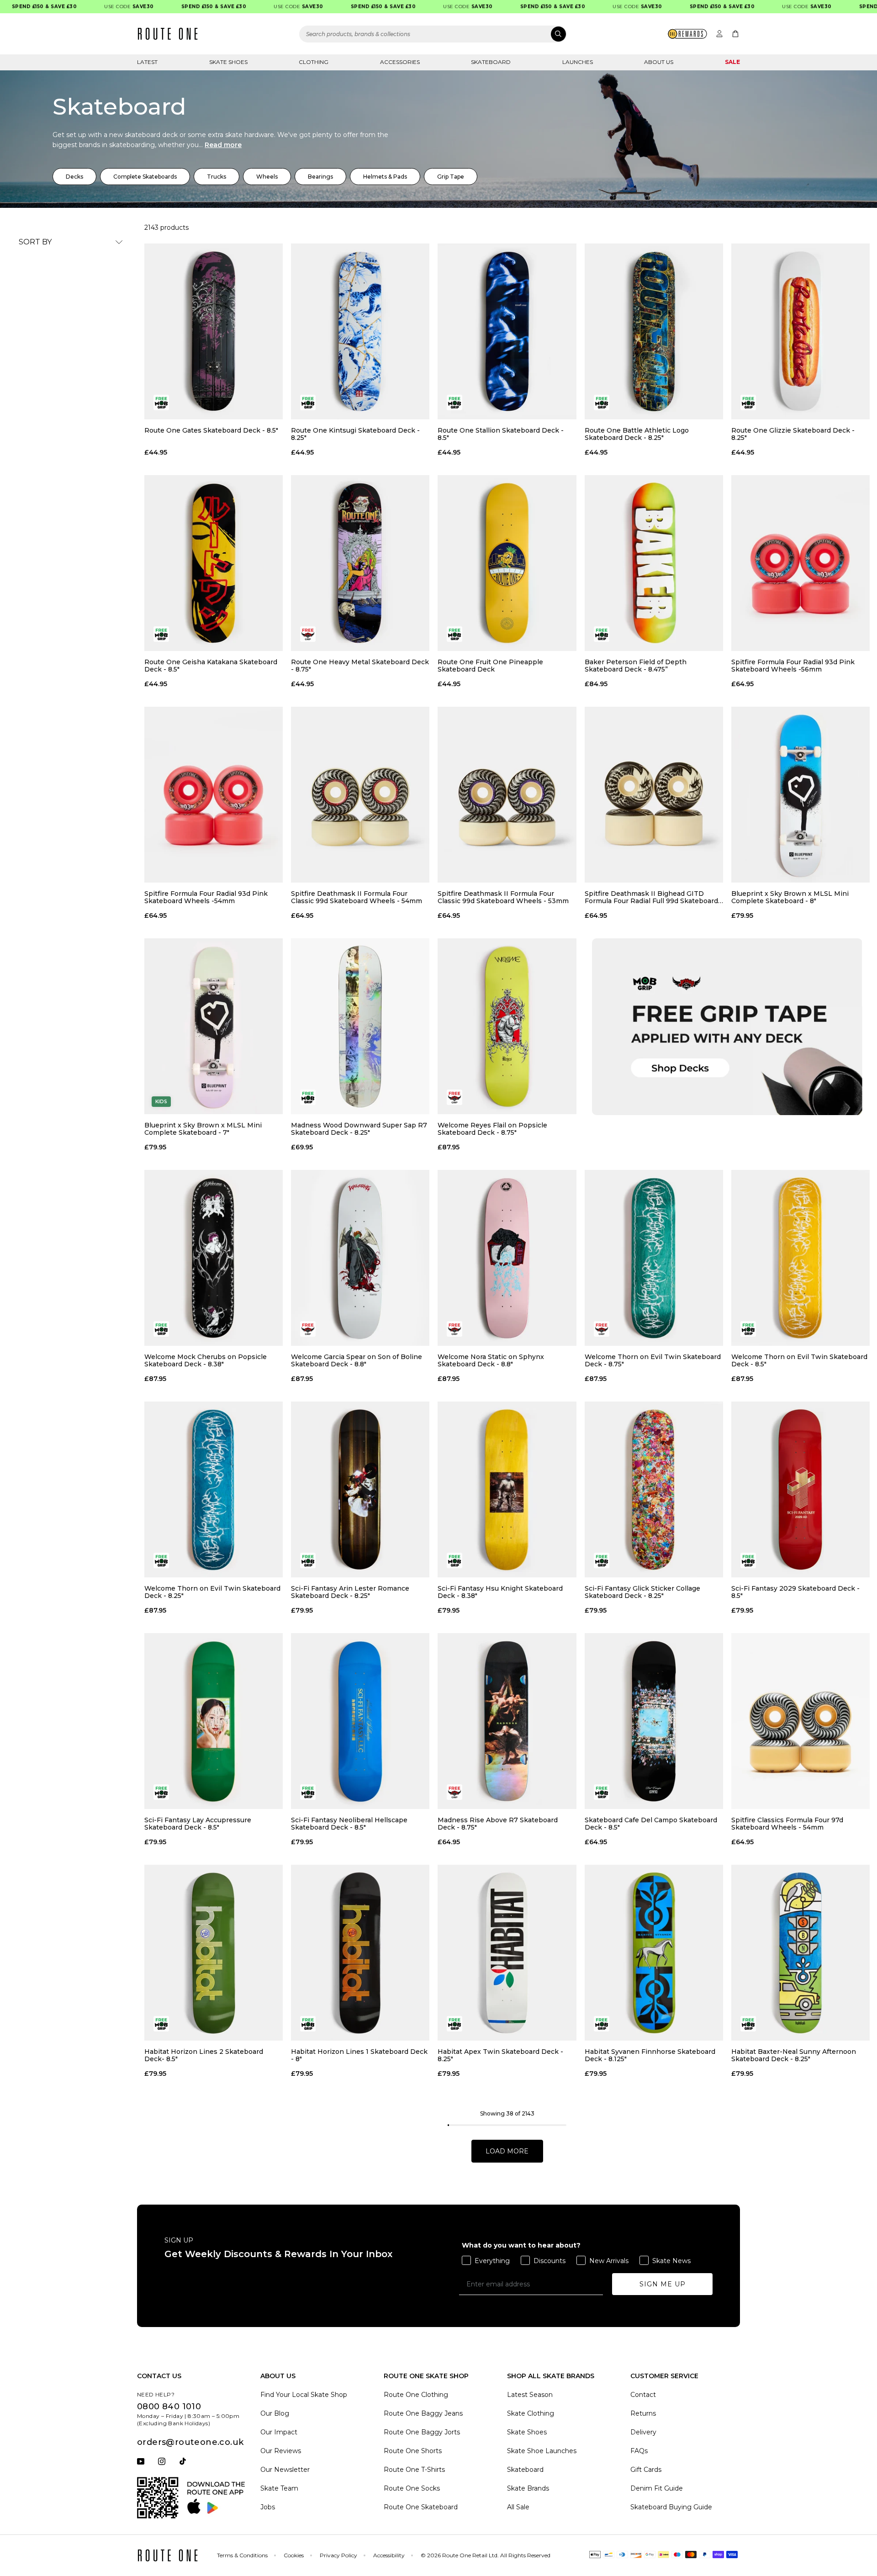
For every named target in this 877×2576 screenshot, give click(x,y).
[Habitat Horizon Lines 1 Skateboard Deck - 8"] (360, 1953)
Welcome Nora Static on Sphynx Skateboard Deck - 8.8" (491, 1360)
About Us (659, 62)
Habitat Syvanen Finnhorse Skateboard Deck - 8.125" (650, 2055)
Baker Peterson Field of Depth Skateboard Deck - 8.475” (636, 666)
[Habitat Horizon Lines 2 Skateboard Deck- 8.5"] (214, 1953)
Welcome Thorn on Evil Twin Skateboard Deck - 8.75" (653, 1360)
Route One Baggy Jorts (422, 2432)
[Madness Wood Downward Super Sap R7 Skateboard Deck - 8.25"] (360, 1026)
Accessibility (389, 2555)
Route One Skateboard (421, 2507)
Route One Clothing (416, 2395)
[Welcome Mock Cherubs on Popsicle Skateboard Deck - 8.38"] (214, 1258)
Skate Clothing (531, 2413)
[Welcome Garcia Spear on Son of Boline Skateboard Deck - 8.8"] (360, 1258)
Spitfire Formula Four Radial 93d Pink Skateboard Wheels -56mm (793, 666)
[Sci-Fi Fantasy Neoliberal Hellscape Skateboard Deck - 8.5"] (360, 1721)
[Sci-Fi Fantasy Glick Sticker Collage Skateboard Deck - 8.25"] (654, 1489)
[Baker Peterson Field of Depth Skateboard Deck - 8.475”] (654, 563)
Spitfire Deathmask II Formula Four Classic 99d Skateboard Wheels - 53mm (503, 897)
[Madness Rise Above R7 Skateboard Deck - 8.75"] (507, 1721)
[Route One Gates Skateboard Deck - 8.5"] (214, 331)
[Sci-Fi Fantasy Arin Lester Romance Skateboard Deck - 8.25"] (360, 1489)
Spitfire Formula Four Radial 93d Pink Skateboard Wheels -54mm (206, 897)
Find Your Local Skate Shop (304, 2395)
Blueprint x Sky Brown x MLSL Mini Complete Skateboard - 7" (203, 1129)
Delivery (643, 2432)
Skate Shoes (228, 62)
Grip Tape (451, 177)
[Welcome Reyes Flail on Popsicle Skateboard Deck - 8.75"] (507, 1026)
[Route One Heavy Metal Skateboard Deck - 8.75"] (360, 563)
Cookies (294, 2555)
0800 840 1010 (169, 2407)
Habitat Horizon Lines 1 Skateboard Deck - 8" (359, 2055)
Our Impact (279, 2432)
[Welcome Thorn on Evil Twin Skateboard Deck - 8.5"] (800, 1258)
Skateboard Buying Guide (671, 2507)
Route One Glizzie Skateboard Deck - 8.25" (793, 434)
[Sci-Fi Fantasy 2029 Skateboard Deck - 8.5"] (800, 1489)
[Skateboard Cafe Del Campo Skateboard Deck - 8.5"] (654, 1721)
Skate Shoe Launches (542, 2451)
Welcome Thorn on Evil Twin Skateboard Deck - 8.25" (212, 1592)
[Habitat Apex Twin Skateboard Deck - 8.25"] (507, 1953)
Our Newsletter (285, 2470)
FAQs (639, 2451)
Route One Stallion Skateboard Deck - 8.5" (501, 434)
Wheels (267, 177)
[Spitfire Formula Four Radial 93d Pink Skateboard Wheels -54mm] (214, 795)
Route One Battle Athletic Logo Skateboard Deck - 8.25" (637, 434)
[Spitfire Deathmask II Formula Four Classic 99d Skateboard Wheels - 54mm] (360, 795)
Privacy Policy (338, 2555)
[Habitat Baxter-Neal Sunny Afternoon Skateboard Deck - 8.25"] (800, 1953)
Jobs (268, 2507)
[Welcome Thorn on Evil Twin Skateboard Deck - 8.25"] (214, 1489)
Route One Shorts (413, 2451)
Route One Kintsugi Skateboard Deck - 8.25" (355, 434)
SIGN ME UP (663, 2284)
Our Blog (275, 2413)
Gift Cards (646, 2470)
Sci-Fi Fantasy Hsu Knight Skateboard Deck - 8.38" (500, 1592)
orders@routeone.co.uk (190, 2442)
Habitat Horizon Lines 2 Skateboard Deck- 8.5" (204, 2055)
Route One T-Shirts (414, 2470)
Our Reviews (281, 2451)
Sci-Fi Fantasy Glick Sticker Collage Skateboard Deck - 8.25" (642, 1592)
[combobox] (433, 34)
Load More (507, 2151)
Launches (578, 62)
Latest (147, 62)
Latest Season (530, 2395)
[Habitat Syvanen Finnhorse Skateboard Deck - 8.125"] (654, 1953)
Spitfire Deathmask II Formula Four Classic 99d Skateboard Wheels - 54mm (357, 897)
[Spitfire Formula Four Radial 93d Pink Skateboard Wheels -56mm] (800, 563)
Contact (643, 2395)
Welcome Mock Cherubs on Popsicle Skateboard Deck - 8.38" (206, 1360)
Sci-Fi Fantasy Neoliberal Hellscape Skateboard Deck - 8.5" (349, 1824)
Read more (223, 145)
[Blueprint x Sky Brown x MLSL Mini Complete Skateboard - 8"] (800, 795)
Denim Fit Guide (657, 2488)
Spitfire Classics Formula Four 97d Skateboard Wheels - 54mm (787, 1824)
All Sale (518, 2507)
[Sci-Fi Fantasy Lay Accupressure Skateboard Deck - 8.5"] (214, 1721)
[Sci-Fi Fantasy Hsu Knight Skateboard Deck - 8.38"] (507, 1489)
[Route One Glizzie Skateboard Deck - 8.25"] (800, 331)
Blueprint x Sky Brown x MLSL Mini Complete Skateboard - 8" (790, 897)
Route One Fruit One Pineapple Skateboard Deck (490, 666)
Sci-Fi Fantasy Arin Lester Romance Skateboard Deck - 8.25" (350, 1592)
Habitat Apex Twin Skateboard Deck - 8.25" (500, 2055)
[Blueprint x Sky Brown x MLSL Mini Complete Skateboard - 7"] (214, 1026)
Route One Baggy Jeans (423, 2413)
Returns (643, 2413)
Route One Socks (412, 2488)
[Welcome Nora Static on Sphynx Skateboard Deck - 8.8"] (507, 1258)
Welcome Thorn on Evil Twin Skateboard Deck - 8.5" (799, 1360)
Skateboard (491, 62)
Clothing (314, 62)
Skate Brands (528, 2488)
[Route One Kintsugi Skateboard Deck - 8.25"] (360, 331)
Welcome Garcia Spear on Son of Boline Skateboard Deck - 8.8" (357, 1360)
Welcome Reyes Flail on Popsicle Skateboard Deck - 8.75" (492, 1129)
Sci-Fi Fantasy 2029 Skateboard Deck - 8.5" (795, 1592)
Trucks (217, 177)
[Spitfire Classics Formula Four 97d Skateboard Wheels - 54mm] (800, 1721)
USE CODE (91, 7)
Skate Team (279, 2488)
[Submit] (558, 34)
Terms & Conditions (242, 2555)
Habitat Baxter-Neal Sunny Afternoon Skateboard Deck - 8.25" (794, 2055)
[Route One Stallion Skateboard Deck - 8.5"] (507, 331)
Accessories (400, 62)
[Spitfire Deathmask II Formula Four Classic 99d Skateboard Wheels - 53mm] (507, 795)
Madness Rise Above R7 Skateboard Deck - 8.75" (498, 1824)
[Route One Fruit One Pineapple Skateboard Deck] (507, 563)
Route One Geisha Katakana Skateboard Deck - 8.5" (211, 666)
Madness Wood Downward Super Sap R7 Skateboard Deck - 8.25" (359, 1129)
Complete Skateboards (145, 177)
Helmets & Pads (385, 177)
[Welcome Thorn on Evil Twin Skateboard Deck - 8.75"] (654, 1258)
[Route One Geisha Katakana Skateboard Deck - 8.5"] (214, 563)
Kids (161, 1102)
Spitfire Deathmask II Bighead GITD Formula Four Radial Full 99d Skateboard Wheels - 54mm (651, 897)
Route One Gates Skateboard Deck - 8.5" (211, 431)
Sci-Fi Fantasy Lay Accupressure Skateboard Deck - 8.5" (198, 1824)
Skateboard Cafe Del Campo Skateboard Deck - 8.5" (651, 1824)
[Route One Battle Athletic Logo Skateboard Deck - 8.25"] (654, 331)
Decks (74, 177)
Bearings (320, 177)
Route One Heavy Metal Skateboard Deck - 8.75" (360, 666)
